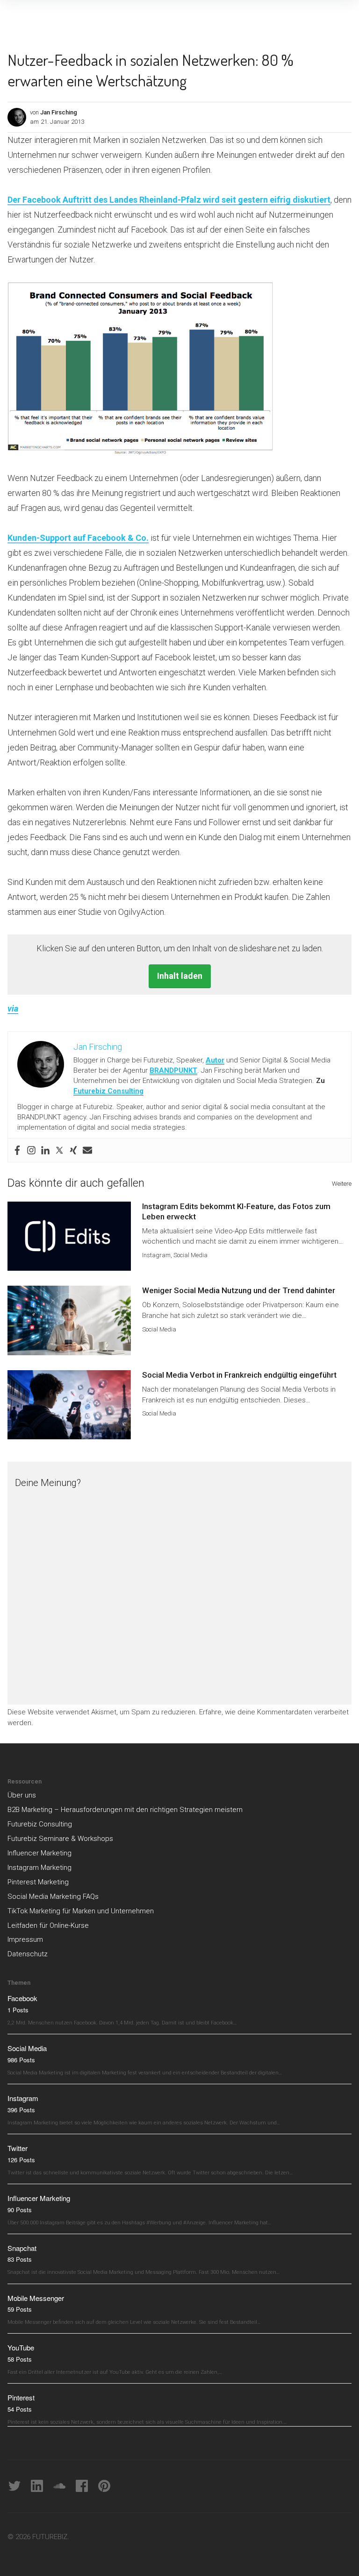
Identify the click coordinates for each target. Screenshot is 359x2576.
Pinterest (21, 2397)
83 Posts (20, 2259)
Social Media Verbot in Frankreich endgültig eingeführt (239, 1375)
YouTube (21, 2347)
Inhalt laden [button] (180, 976)
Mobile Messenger (36, 2298)
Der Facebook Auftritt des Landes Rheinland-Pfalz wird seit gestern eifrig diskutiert (169, 200)
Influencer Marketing (39, 1853)
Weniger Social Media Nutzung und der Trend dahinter (239, 1290)
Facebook (22, 1998)
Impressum (25, 1939)
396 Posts (21, 2110)
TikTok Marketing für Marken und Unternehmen (81, 1911)
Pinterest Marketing (38, 1882)
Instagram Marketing (39, 1868)
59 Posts (20, 2309)
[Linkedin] (45, 1150)
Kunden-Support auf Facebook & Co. (78, 538)
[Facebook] (17, 1150)
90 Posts (20, 2210)
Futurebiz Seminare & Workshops (60, 1839)
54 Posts (20, 2409)
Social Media (190, 1255)
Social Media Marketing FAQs (53, 1897)
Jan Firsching (59, 112)
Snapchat (22, 2248)
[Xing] (73, 1150)
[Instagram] (31, 1150)
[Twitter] (59, 1150)
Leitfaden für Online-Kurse (48, 1925)
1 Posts (18, 2010)
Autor (215, 1060)
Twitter (18, 2148)
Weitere (342, 1184)
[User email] (87, 1150)
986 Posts (21, 2060)
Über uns (22, 1795)
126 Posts (21, 2160)
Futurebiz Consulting (108, 1091)
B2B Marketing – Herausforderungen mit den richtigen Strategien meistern (125, 1810)
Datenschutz (28, 1954)
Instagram (156, 1255)
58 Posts (20, 2359)
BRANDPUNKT (173, 1070)
